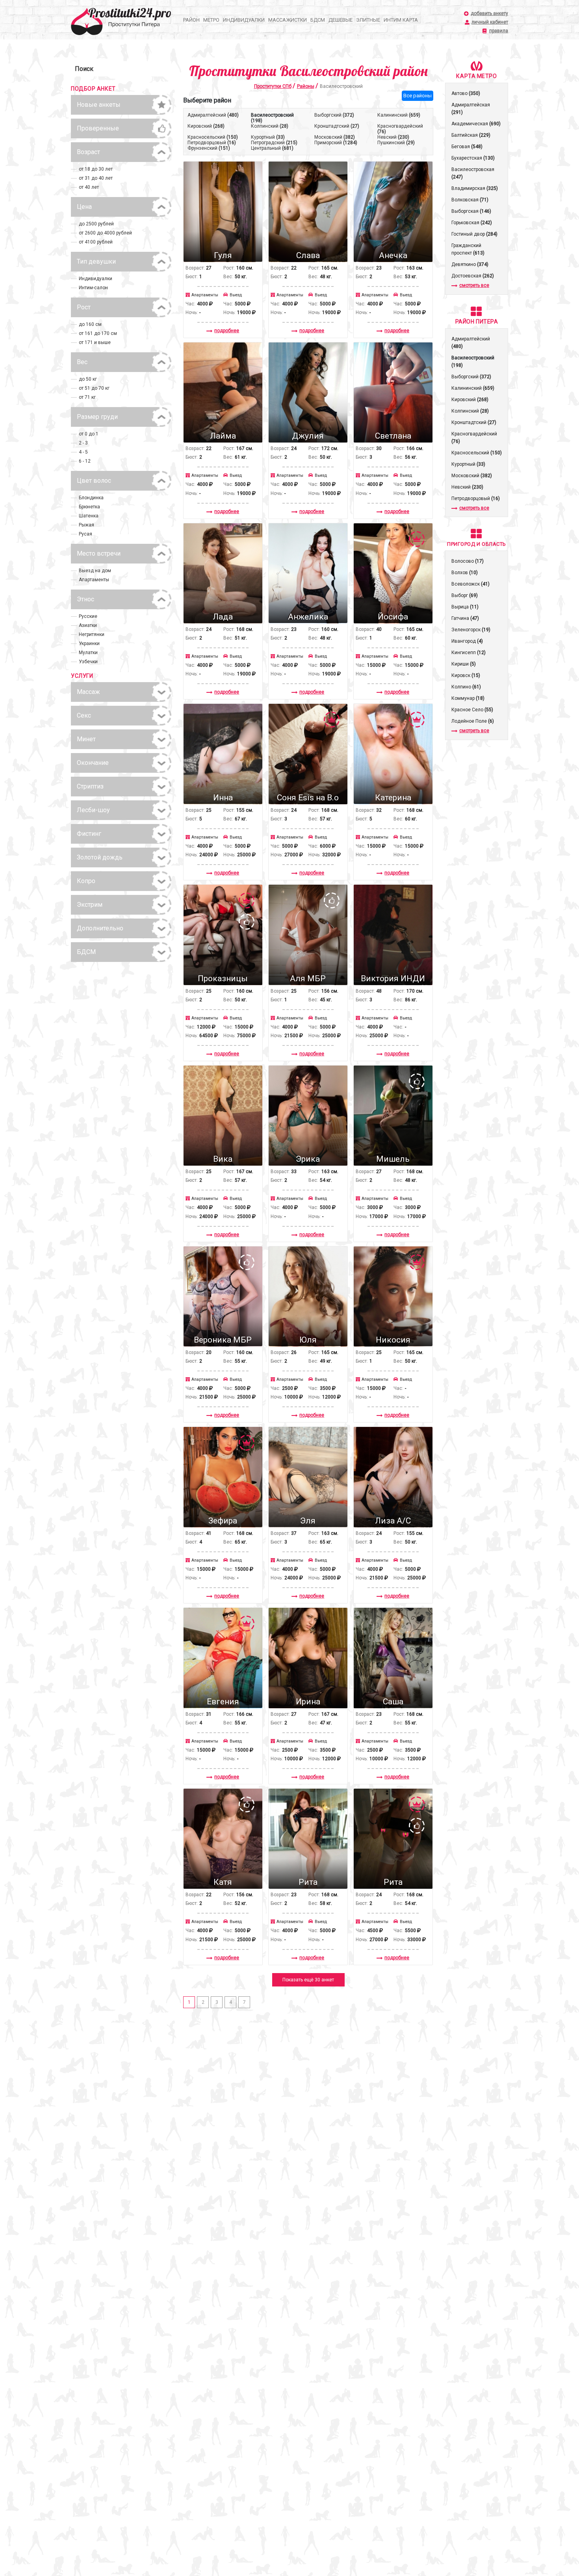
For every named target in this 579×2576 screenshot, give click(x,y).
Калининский (399, 115)
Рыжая (86, 525)
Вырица (465, 607)
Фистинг (89, 834)
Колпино (466, 687)
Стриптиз (90, 786)
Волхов (465, 573)
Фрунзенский (209, 148)
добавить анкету (489, 14)
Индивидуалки (244, 20)
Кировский (206, 126)
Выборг (465, 595)
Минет (86, 739)
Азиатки (88, 625)
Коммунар (468, 698)
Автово (466, 93)
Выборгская (471, 211)
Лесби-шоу (93, 810)
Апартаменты (94, 580)
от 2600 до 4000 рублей (105, 233)
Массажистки (288, 20)
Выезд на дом (95, 571)
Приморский (336, 143)
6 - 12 (85, 461)
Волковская (470, 200)
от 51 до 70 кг (94, 388)
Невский (393, 137)
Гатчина (465, 618)
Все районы (418, 96)
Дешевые (341, 20)
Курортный (268, 137)
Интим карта (401, 20)
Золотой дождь (100, 857)
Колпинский (270, 126)
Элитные (368, 20)
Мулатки (88, 653)
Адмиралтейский (213, 115)
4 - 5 (83, 452)
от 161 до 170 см (98, 333)
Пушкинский (396, 143)
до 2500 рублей (96, 224)
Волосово (468, 561)
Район (191, 20)
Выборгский (334, 115)
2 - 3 (83, 443)
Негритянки (92, 634)
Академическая (476, 124)
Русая (85, 534)
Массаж (88, 692)
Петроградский (274, 143)
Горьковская (472, 223)
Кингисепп (469, 653)
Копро (86, 881)
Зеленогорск (471, 630)
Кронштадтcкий (337, 126)
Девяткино (470, 264)
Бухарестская (473, 158)
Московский (335, 137)
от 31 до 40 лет (96, 178)
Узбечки (88, 662)
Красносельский (213, 137)
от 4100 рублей (96, 242)
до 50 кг (88, 379)
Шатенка (89, 516)
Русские (88, 616)
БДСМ (318, 20)
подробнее (227, 331)
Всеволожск (470, 584)
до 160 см (90, 324)
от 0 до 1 (89, 434)
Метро (211, 20)
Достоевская (473, 276)
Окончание (93, 763)
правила (499, 31)
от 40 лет (89, 187)
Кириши (464, 664)
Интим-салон (93, 288)
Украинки (89, 644)
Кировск (466, 675)
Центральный (272, 148)
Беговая (467, 147)
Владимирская (475, 188)
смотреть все (474, 285)
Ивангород (467, 641)
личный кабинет (490, 22)
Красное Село (472, 710)
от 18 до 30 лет (96, 169)
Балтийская (471, 135)
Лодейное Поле (473, 721)
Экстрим (90, 905)
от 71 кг (87, 397)
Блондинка (91, 498)
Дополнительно (100, 928)
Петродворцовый (212, 143)
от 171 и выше (95, 342)
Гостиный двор (474, 234)
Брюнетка (89, 507)
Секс (84, 715)
